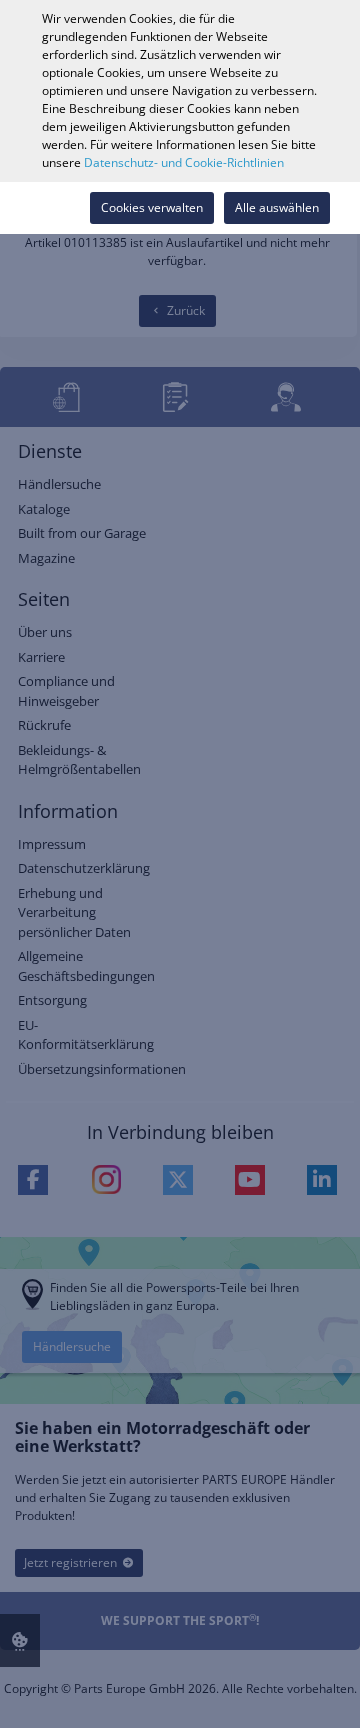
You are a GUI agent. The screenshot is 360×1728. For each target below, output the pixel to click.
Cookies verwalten (152, 207)
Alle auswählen (277, 207)
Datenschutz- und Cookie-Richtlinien (184, 162)
